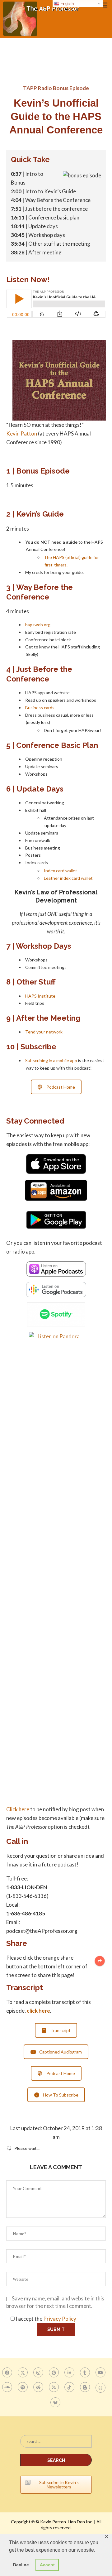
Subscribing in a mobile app (51, 1060)
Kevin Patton (22, 433)
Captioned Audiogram (61, 2052)
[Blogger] (86, 2387)
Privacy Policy (60, 2319)
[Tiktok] (70, 2387)
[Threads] (101, 2387)
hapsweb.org (38, 625)
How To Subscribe (61, 2095)
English (66, 4)
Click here (18, 1809)
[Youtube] (101, 2372)
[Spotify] (23, 2387)
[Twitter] (23, 2372)
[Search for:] (56, 2444)
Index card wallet (61, 871)
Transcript (61, 2030)
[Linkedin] (70, 2372)
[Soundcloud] (8, 2387)
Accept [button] (47, 2565)
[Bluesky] (56, 2402)
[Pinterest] (55, 2372)
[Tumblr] (86, 2372)
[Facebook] (8, 2372)
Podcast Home (61, 1087)
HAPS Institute (40, 996)
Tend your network (44, 1032)
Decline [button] (21, 2565)
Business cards (40, 708)
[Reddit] (39, 2387)
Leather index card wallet (68, 878)
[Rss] (55, 2387)
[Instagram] (39, 2372)
